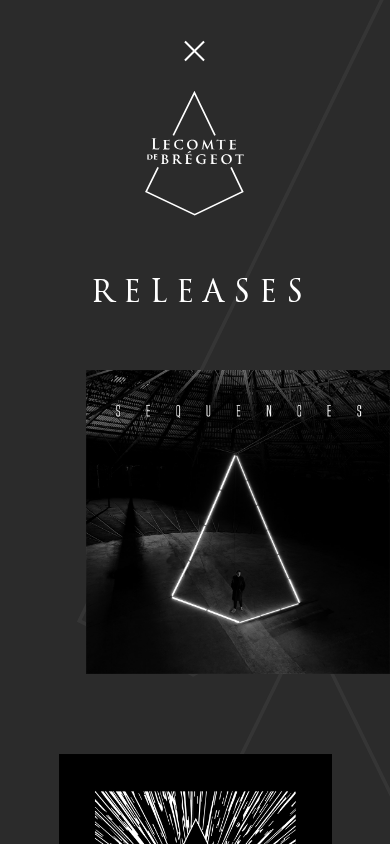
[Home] (195, 103)
